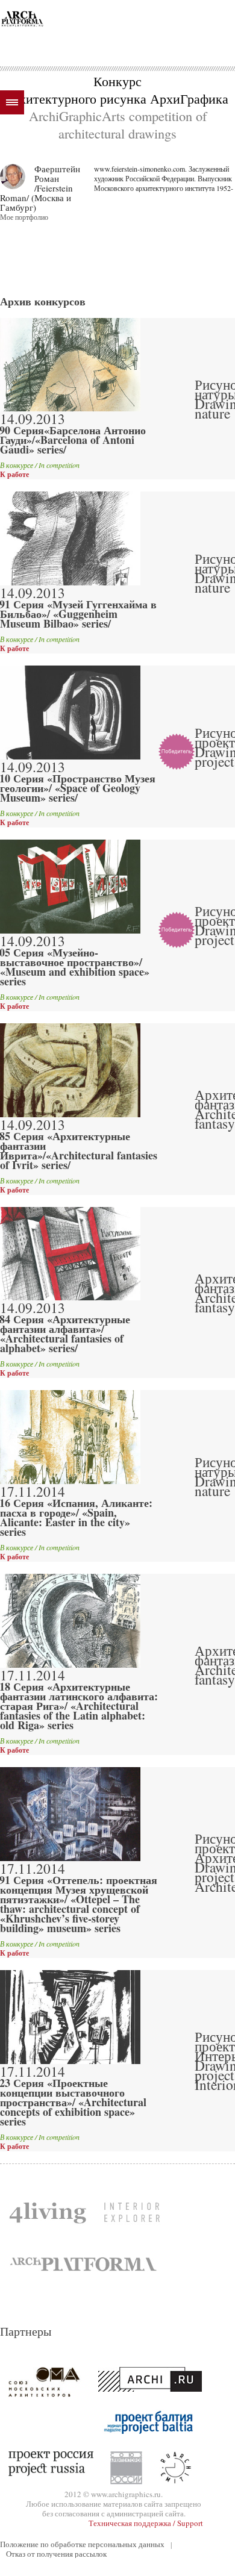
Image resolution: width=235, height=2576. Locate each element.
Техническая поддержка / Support (146, 2523)
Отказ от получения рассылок (56, 2554)
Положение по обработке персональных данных (82, 2544)
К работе (14, 475)
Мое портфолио (24, 217)
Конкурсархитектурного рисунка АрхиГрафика (117, 89)
